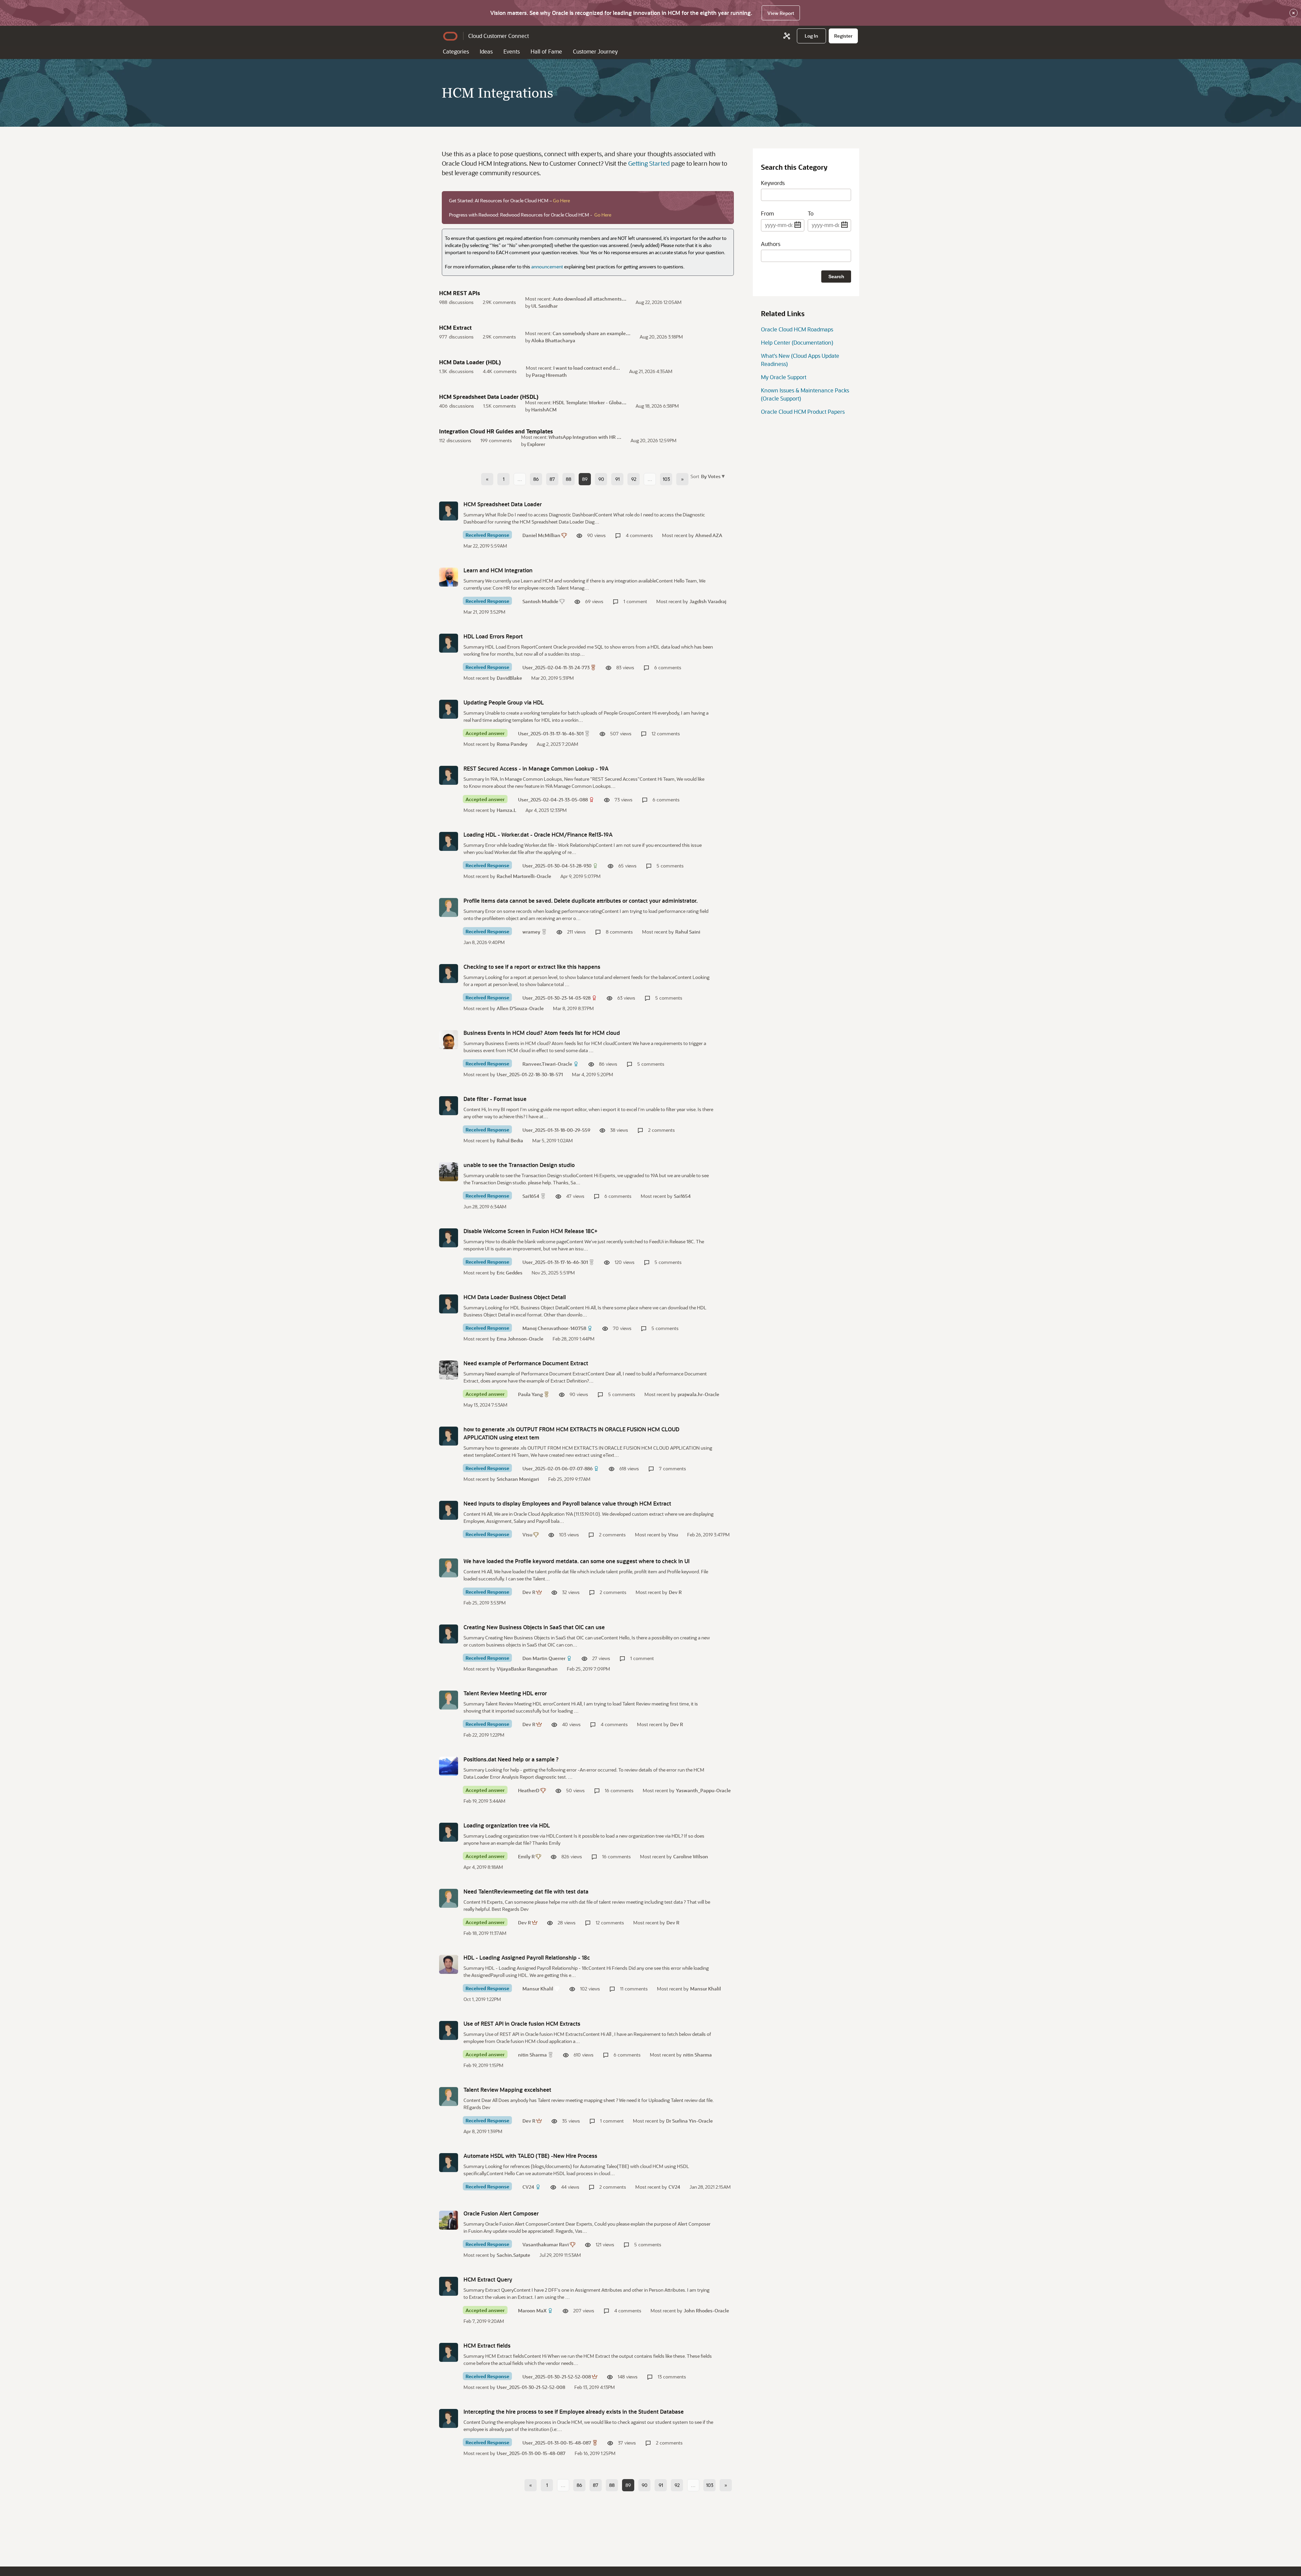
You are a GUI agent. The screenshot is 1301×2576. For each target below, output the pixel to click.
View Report (781, 13)
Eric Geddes (510, 1273)
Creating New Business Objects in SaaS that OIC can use (534, 1627)
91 (617, 479)
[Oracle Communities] (787, 36)
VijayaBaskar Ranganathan (527, 1669)
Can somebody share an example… (592, 333)
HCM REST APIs (460, 293)
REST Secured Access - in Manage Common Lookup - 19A (536, 768)
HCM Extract (455, 328)
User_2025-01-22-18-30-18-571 (530, 1074)
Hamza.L (507, 810)
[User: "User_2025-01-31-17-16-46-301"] (449, 709)
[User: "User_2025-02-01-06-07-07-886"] (449, 1436)
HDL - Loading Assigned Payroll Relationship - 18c (527, 1957)
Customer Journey (595, 51)
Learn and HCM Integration (498, 570)
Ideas (486, 51)
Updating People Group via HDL (504, 702)
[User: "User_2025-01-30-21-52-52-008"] (449, 2352)
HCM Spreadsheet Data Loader (503, 504)
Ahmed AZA (709, 535)
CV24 (528, 2187)
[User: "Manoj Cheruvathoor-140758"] (449, 1304)
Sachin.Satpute (513, 2255)
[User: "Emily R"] (449, 1832)
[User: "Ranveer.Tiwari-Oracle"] (449, 1040)
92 (634, 479)
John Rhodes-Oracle (706, 2311)
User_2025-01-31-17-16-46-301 (551, 733)
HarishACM (544, 410)
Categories (456, 51)
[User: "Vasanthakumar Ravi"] (449, 2220)
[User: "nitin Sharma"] (449, 2030)
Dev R (529, 1592)
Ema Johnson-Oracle (520, 1339)
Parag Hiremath (549, 375)
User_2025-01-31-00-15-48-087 (557, 2443)
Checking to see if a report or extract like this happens (532, 967)
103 (666, 479)
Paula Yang (530, 1394)
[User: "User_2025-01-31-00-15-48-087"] (449, 2418)
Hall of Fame (546, 51)
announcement (547, 267)
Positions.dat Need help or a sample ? (511, 1759)
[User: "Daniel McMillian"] (449, 511)
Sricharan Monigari (518, 1479)
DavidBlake (509, 678)
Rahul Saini (688, 932)
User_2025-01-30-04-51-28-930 (557, 866)
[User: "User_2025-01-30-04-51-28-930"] (449, 841)
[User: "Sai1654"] (449, 1172)
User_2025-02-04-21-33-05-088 (553, 800)
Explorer (536, 444)
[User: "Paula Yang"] (449, 1370)
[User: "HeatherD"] (449, 1766)
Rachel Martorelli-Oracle (524, 876)
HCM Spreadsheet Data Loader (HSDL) (489, 397)
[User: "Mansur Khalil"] (449, 1964)
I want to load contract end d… (587, 368)
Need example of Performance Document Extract (526, 1363)
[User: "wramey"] (449, 907)
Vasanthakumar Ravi (546, 2244)
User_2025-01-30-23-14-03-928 (556, 998)
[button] (712, 476)
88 (569, 479)
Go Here (561, 200)
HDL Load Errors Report (493, 636)
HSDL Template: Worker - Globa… (590, 402)
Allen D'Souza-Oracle (520, 1008)
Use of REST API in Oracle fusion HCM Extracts (522, 2023)
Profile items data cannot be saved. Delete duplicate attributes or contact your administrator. (581, 901)
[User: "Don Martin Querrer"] (449, 1634)
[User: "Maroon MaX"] (449, 2286)
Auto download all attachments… (590, 299)
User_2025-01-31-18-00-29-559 (556, 1130)
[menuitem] (811, 36)
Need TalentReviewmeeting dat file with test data (526, 1891)
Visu (527, 1535)
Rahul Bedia (510, 1140)
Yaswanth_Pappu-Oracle (703, 1790)
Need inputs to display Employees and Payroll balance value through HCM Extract (567, 1503)
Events (512, 51)
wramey (531, 932)
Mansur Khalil (538, 1989)
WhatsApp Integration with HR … (585, 437)
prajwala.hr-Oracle (698, 1394)
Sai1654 (531, 1196)
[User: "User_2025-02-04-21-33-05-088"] (449, 775)
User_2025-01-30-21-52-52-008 (557, 2377)
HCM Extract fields (487, 2345)
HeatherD (529, 1790)
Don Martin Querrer (544, 1658)
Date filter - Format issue (495, 1099)
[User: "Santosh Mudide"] (449, 577)
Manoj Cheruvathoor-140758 (554, 1328)
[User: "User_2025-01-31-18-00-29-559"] (449, 1106)
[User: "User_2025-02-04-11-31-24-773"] (449, 643)
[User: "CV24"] (449, 2163)
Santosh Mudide (540, 601)
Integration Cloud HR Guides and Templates (496, 431)
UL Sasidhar (544, 306)
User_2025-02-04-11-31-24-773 (556, 667)
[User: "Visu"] (449, 1510)
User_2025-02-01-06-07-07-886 (557, 1468)
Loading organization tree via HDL (507, 1825)
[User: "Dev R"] (449, 1568)
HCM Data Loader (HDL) (470, 362)
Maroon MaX (532, 2311)
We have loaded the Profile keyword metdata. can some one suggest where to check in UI (576, 1561)
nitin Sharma (532, 2055)
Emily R (526, 1856)
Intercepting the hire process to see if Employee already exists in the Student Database (574, 2411)
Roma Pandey (512, 744)
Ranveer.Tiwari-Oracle (547, 1064)
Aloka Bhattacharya (553, 340)
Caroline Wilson (691, 1856)
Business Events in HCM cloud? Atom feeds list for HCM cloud (542, 1033)
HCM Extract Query (488, 2279)
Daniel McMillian (541, 535)
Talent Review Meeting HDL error (505, 1693)
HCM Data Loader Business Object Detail (515, 1297)
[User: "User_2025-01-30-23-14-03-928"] (449, 974)
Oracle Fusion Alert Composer (501, 2213)
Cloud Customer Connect (499, 36)
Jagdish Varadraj (708, 601)
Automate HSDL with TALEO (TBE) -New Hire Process (530, 2156)
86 (536, 479)
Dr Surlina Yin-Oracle (689, 2121)
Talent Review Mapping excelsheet (507, 2090)
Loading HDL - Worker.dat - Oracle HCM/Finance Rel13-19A (538, 834)
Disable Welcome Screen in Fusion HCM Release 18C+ (531, 1231)
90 (601, 479)
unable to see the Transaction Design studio (519, 1165)
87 (552, 479)
